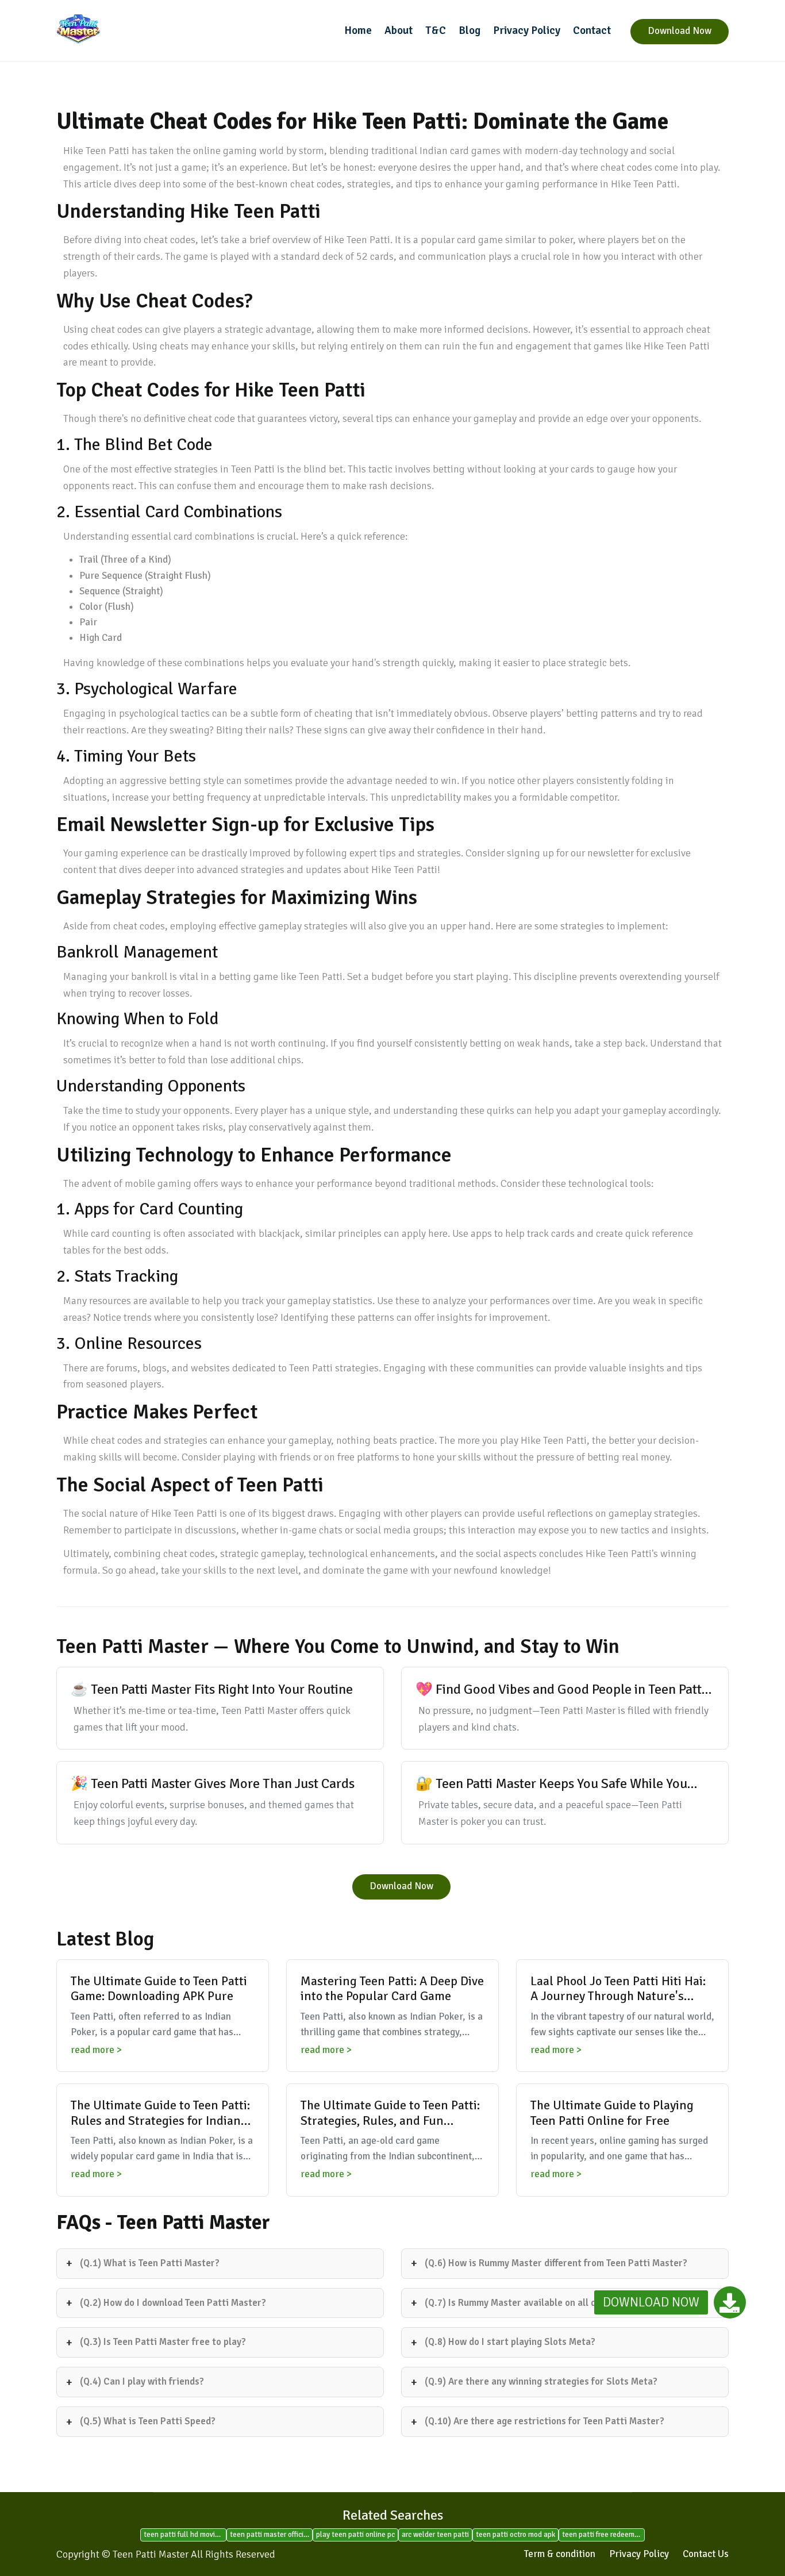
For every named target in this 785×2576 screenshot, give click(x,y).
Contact (592, 30)
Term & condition (560, 2554)
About (399, 30)
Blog (470, 30)
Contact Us (706, 2554)
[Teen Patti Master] (134, 29)
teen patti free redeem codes (603, 2535)
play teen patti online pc (355, 2535)
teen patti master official (270, 2535)
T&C (436, 30)
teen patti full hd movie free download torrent (185, 2535)
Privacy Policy (527, 30)
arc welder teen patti (435, 2535)
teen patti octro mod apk (515, 2535)
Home (358, 30)
